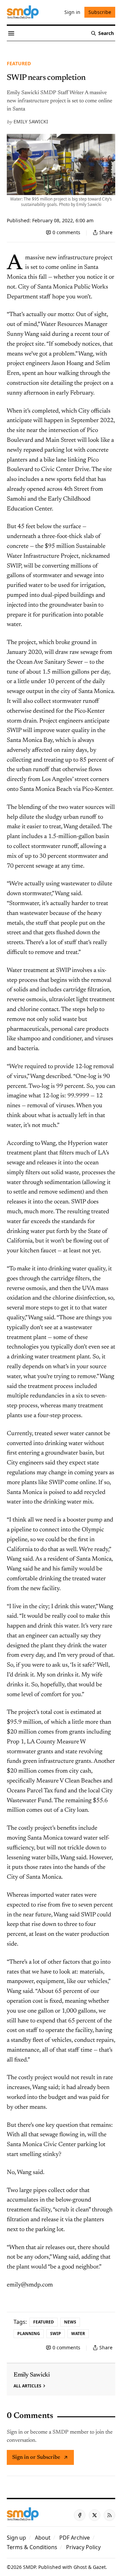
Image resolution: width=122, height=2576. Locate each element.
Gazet (99, 2567)
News (70, 2322)
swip (56, 2334)
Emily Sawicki (31, 121)
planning (29, 2334)
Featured (19, 63)
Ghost (80, 2567)
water (78, 2334)
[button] (16, 2538)
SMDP (29, 2567)
